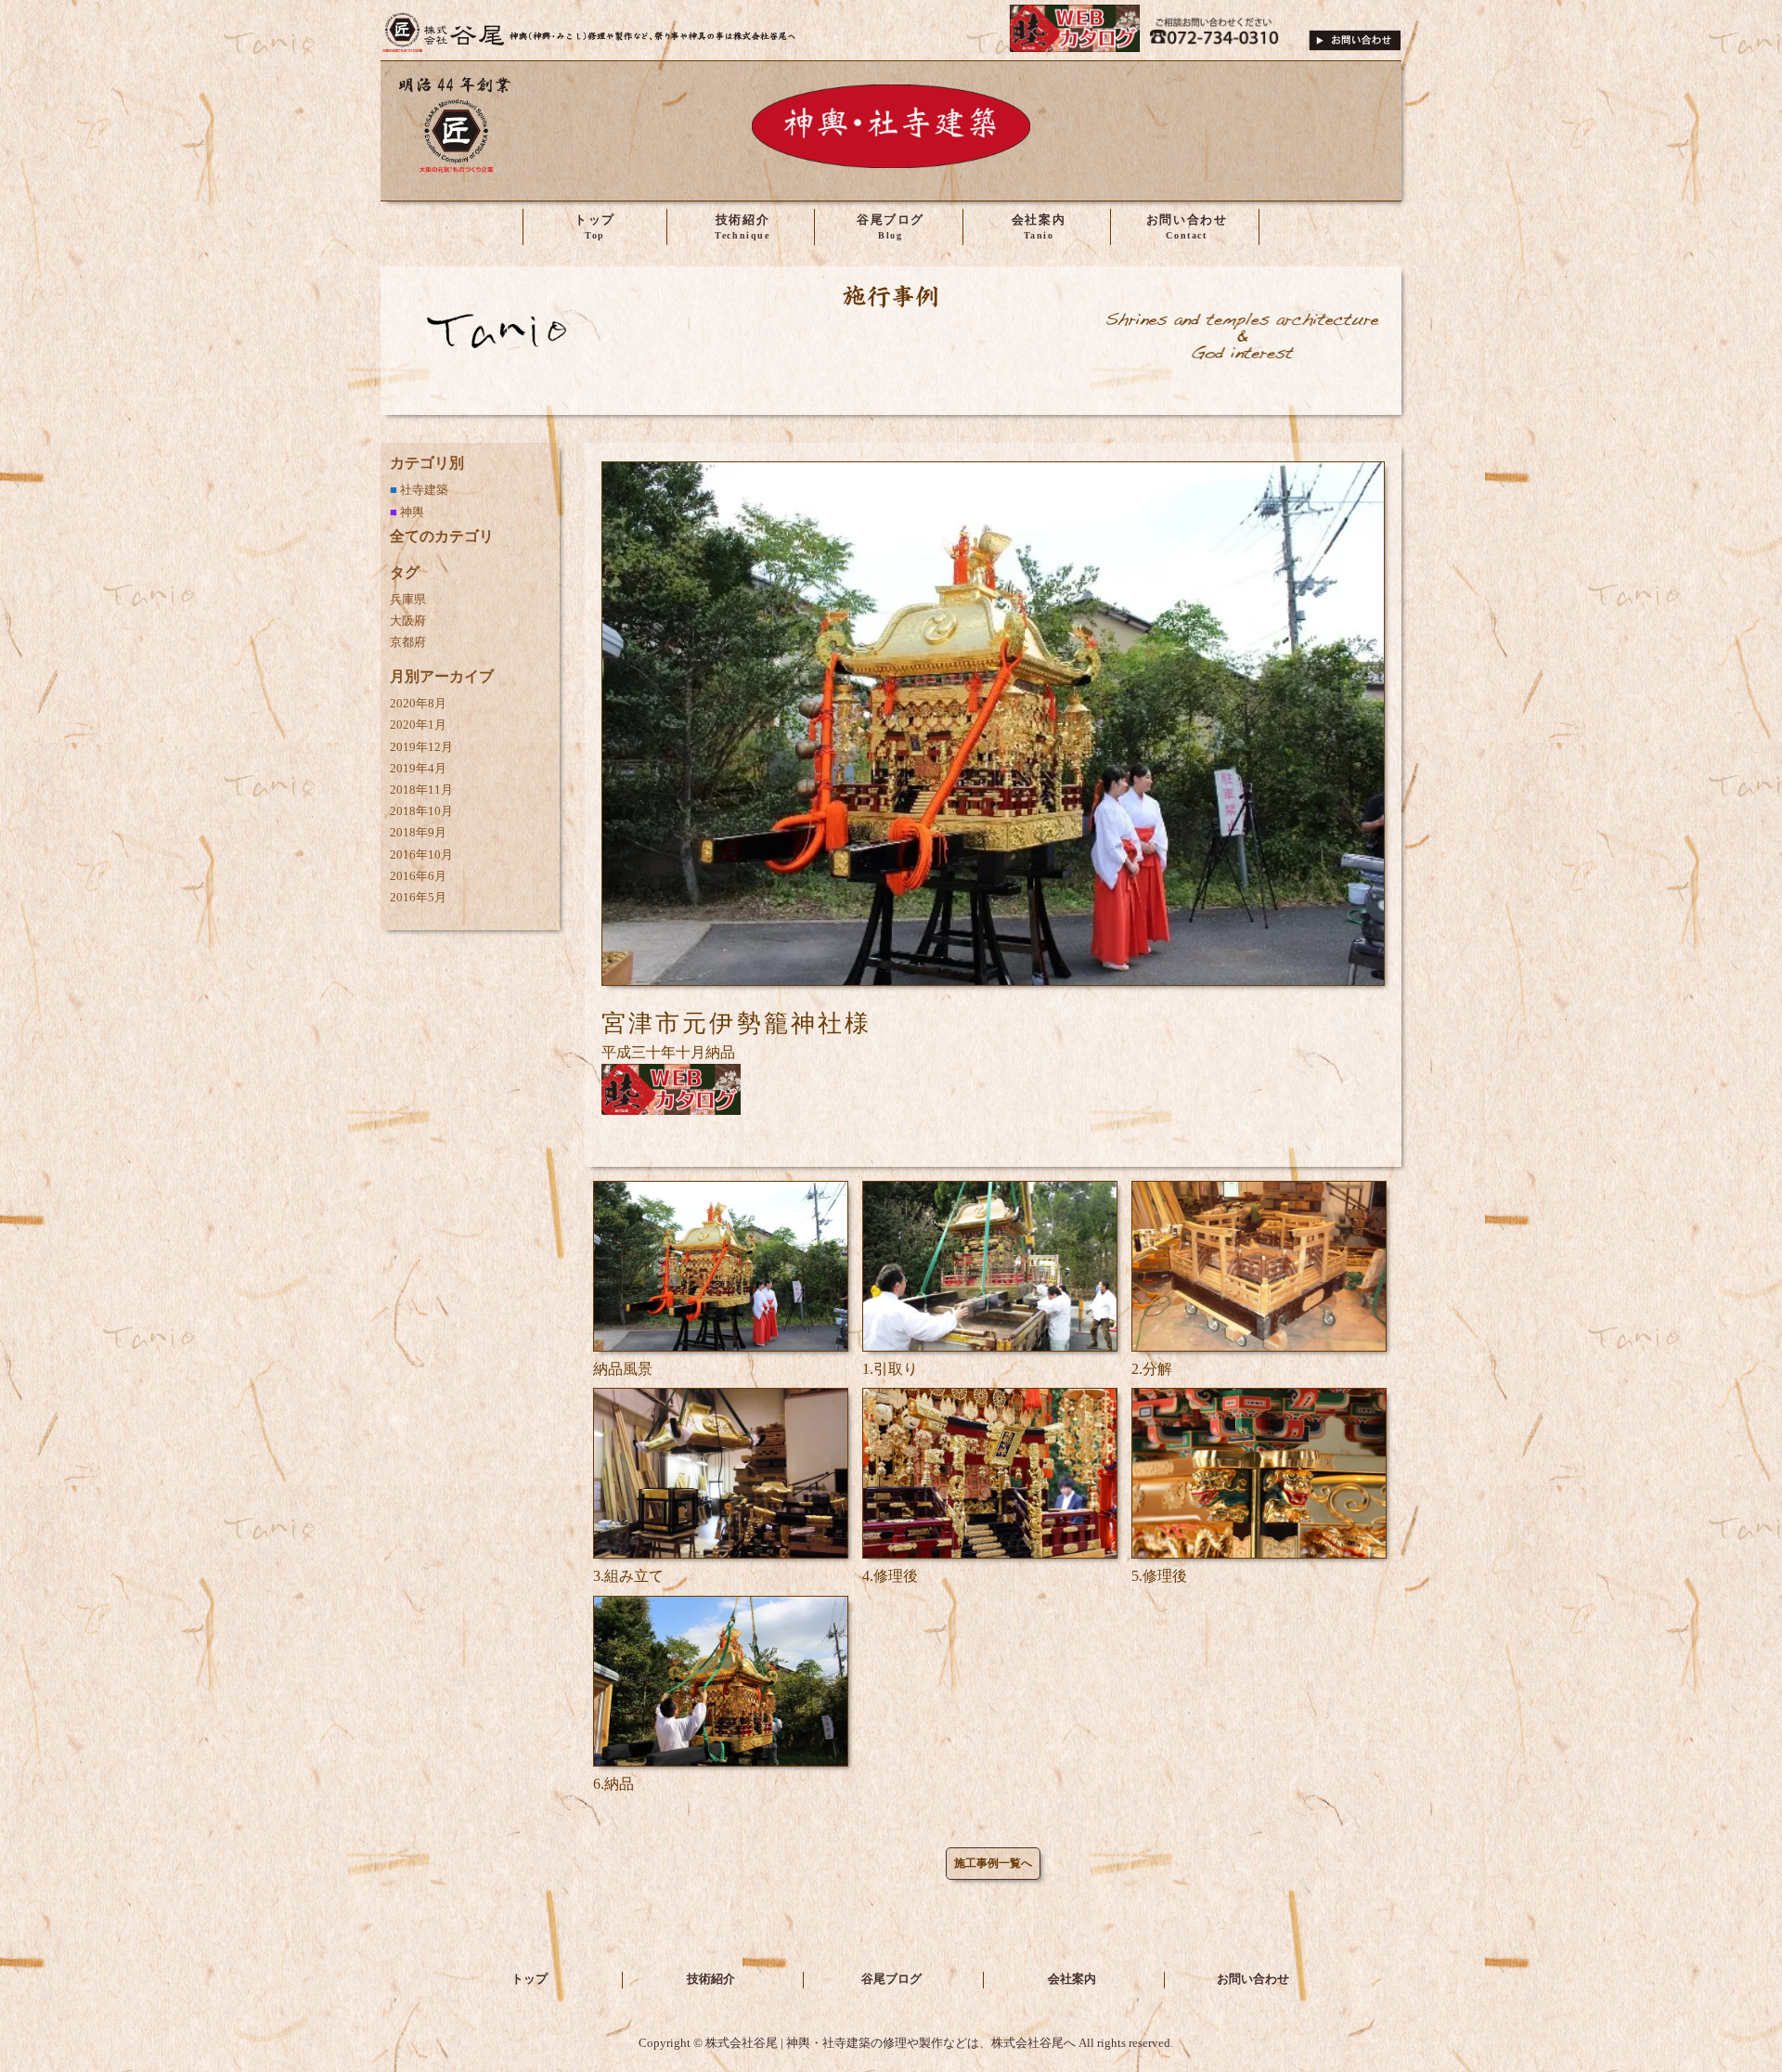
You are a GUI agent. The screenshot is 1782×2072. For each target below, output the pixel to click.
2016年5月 (418, 898)
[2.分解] (1259, 1347)
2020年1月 (418, 725)
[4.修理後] (990, 1554)
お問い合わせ (1253, 1979)
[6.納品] (721, 1761)
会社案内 (1072, 1979)
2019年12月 (421, 747)
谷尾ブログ (891, 1979)
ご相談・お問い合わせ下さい (1355, 32)
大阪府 (408, 621)
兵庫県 (408, 600)
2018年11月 (421, 790)
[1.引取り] (990, 1347)
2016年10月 (421, 855)
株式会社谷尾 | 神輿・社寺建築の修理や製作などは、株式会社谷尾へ (589, 32)
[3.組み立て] (721, 1554)
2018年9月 (418, 833)
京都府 (408, 642)
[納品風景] (721, 1347)
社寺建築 (424, 490)
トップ (529, 1979)
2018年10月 (421, 811)
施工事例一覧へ (993, 1863)
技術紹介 (711, 1979)
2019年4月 (418, 769)
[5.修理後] (1259, 1554)
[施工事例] (891, 360)
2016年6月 (418, 876)
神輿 (412, 512)
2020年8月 (418, 704)
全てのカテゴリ (442, 536)
